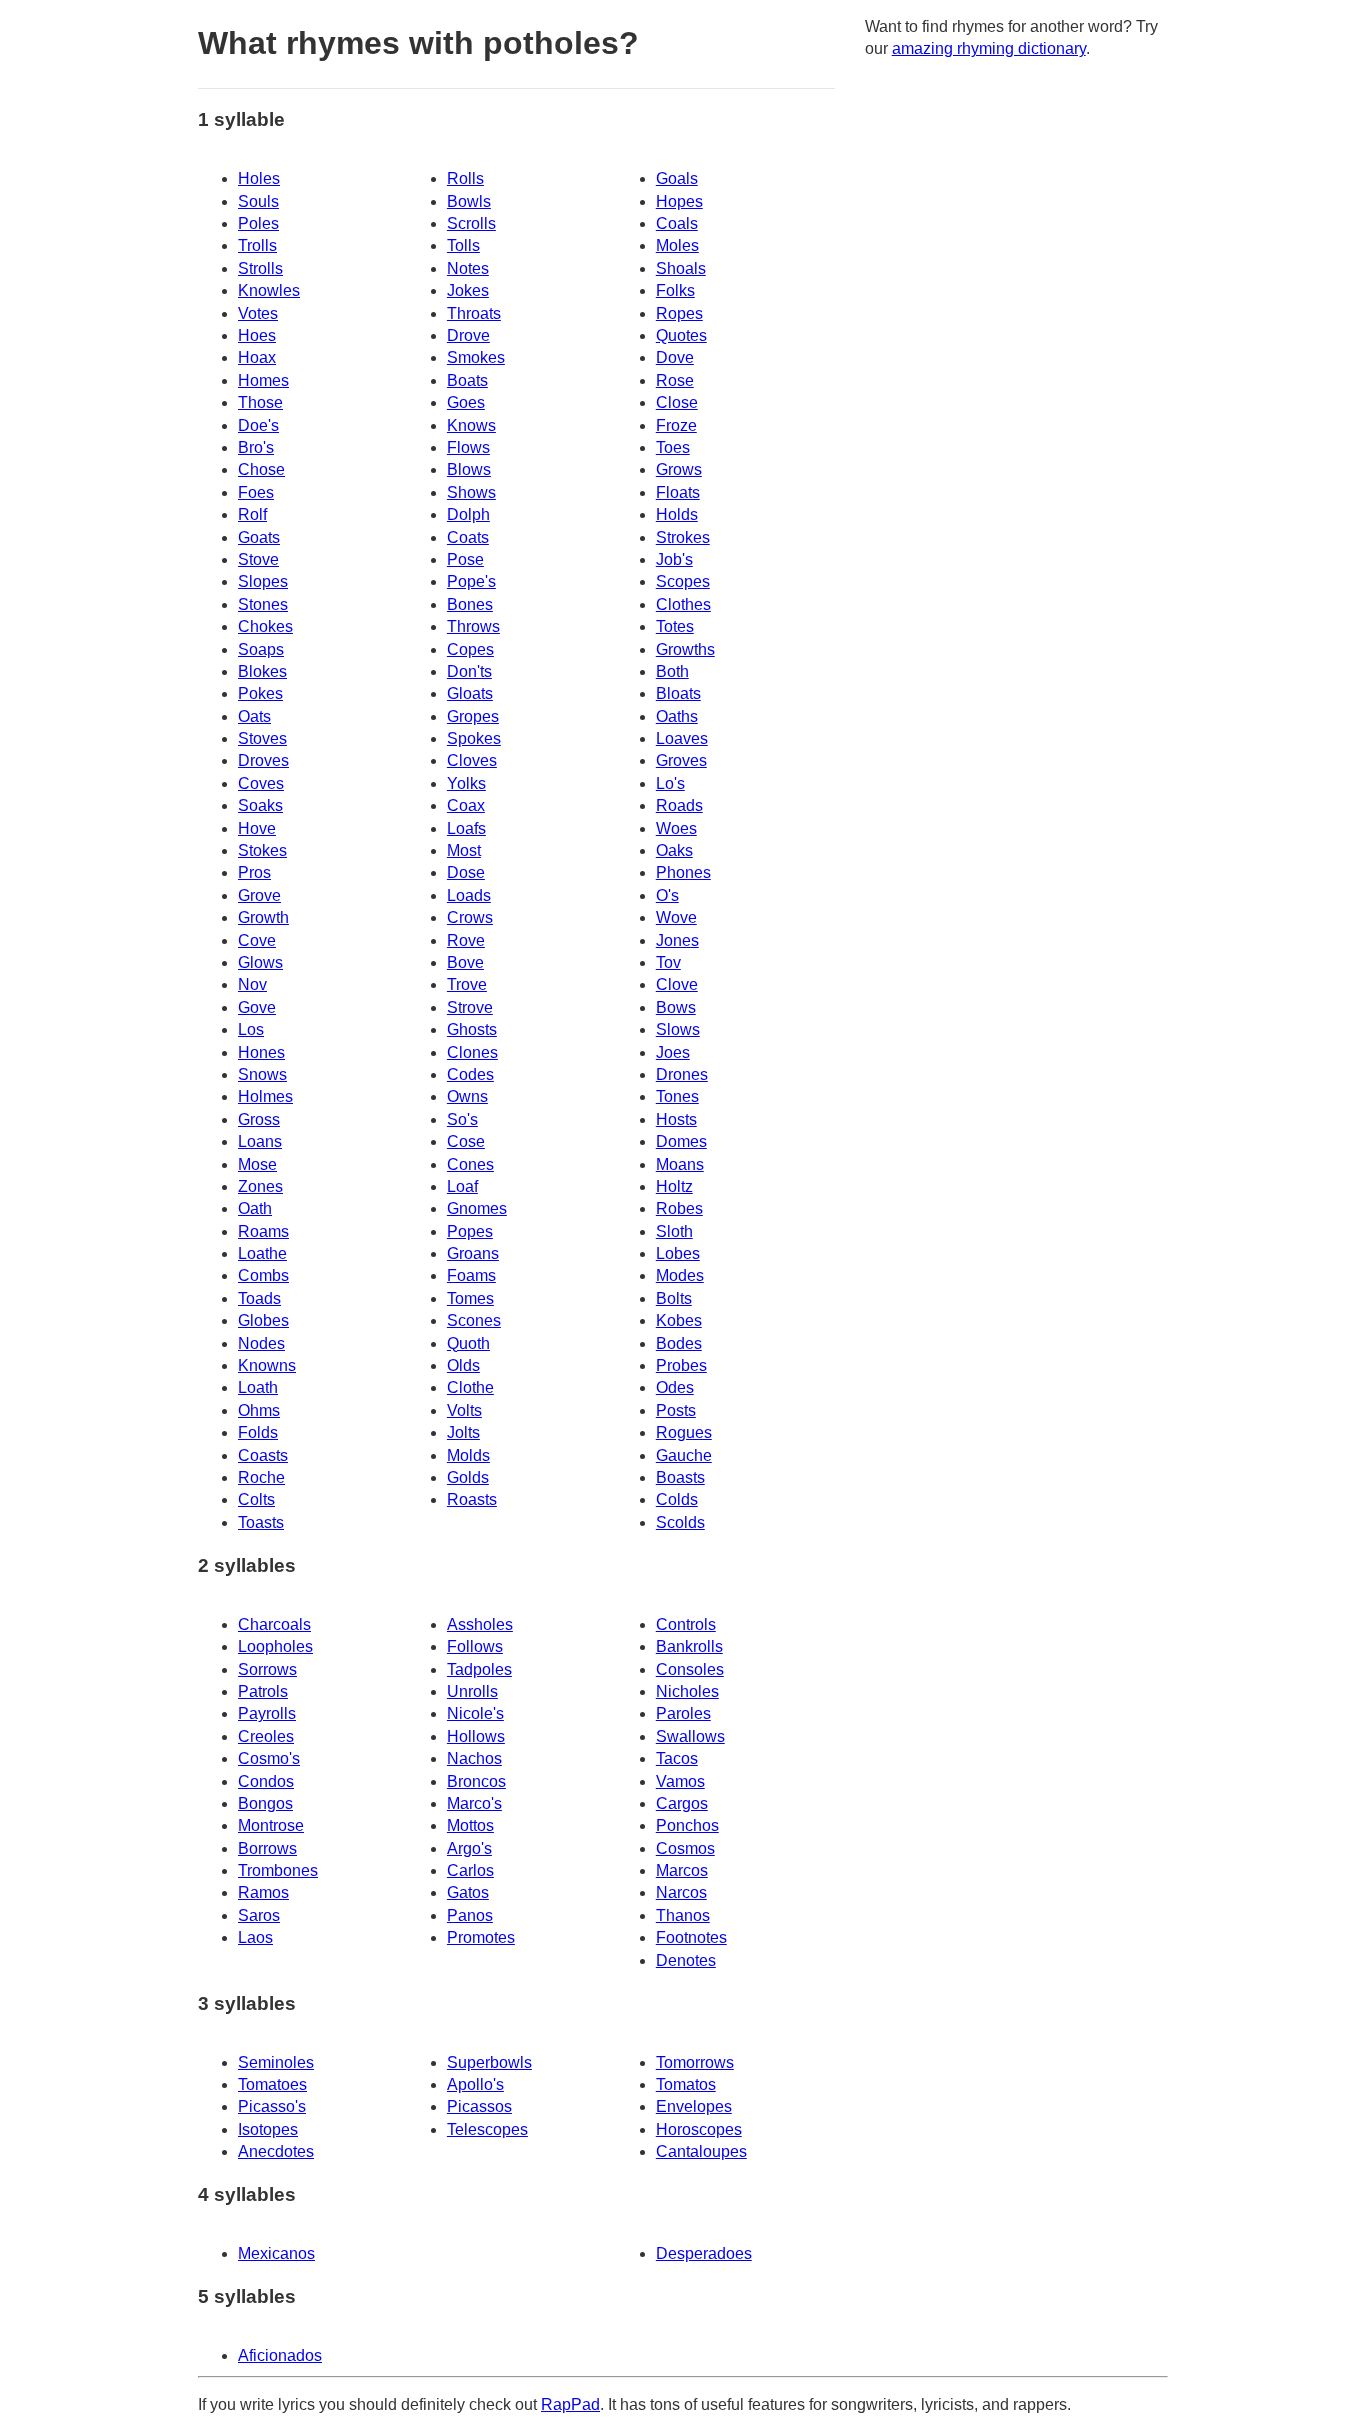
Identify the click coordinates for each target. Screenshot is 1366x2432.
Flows (468, 447)
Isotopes (268, 2129)
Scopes (683, 581)
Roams (263, 1231)
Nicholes (687, 1691)
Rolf (252, 514)
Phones (683, 872)
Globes (263, 1320)
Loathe (262, 1253)
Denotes (686, 1960)
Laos (255, 1937)
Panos (470, 1915)
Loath (258, 1387)
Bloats (678, 693)
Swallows (690, 1736)
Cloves (472, 760)
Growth (263, 917)
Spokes (474, 738)
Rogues (684, 1432)
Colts (256, 1499)
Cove (257, 940)
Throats (474, 313)
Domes (681, 1141)
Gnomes (477, 1208)
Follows (475, 1646)
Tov (668, 962)
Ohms (259, 1410)
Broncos (476, 1781)
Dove (675, 357)
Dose (466, 872)
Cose (466, 1141)
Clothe (470, 1387)
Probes (681, 1365)
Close (677, 402)
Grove (259, 895)
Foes (256, 492)
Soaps (261, 649)
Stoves (262, 738)
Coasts (263, 1455)
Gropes (473, 716)
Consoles (690, 1669)
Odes (675, 1387)
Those (260, 402)
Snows (262, 1074)
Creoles (266, 1736)
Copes (470, 649)
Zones (260, 1186)
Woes (676, 828)
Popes (470, 1231)
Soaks (260, 805)
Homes (263, 380)
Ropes (679, 313)
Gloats (470, 693)
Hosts (676, 1119)
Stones (263, 604)
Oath (255, 1208)
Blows (469, 469)
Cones (470, 1164)
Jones (677, 940)
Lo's (670, 783)
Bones (470, 604)
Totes (675, 626)
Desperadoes (704, 2253)
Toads (259, 1298)
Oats (254, 716)
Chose (261, 469)
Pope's (471, 581)
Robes (679, 1208)
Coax (466, 805)
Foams (471, 1275)
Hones (261, 1052)
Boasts (680, 1477)
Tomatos (686, 2084)
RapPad (570, 2404)
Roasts (472, 1499)
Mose (257, 1164)
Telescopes (487, 2129)
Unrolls (472, 1691)
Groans (473, 1253)
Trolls (257, 245)
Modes (680, 1275)
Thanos (683, 1915)
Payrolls (267, 1713)
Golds (468, 1477)
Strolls (260, 268)
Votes (258, 313)
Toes (673, 447)
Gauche (684, 1455)
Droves (263, 760)
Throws (473, 626)
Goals (677, 178)
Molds (468, 1455)
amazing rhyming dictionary (989, 48)
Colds (677, 1499)
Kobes (679, 1320)
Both (672, 671)
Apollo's (475, 2084)
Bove (465, 962)
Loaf (462, 1186)
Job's (674, 559)
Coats (468, 537)
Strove (470, 1007)
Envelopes (694, 2106)
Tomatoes (272, 2084)
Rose (675, 380)
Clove (677, 984)
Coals (677, 223)
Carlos (470, 1870)
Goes (466, 402)
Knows (471, 425)
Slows (678, 1029)
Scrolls (471, 223)
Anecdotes (276, 2151)
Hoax (257, 357)
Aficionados (280, 2355)
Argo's (469, 1848)
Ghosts (472, 1029)
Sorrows (267, 1669)
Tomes (470, 1298)
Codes (470, 1074)
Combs (263, 1275)
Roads (679, 805)
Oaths (677, 716)
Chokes (265, 626)
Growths (685, 649)
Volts (464, 1410)
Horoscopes (699, 2129)
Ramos (263, 1892)
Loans (260, 1141)
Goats (259, 537)
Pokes (260, 693)
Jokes (468, 290)
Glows (260, 962)
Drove (468, 335)
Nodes (261, 1343)
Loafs (466, 828)
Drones (682, 1074)
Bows (676, 1007)
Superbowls (489, 2062)
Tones (677, 1096)
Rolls (465, 178)
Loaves (682, 738)
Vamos (680, 1781)
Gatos (468, 1892)
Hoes (257, 335)
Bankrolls (689, 1646)
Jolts (463, 1432)
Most (464, 850)
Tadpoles (479, 1669)
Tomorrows (695, 2062)
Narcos (681, 1892)
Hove (257, 828)
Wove (676, 917)
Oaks (674, 850)
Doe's (258, 425)
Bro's (256, 447)
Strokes (683, 537)
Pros (254, 872)
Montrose (271, 1825)
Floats (678, 492)
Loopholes (275, 1646)
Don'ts (469, 671)
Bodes (679, 1343)
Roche (261, 1477)
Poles (258, 223)
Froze (676, 425)
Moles (677, 245)
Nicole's (475, 1713)
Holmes (265, 1096)
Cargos (682, 1803)
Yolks (466, 783)
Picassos (479, 2106)
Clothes (683, 604)
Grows (679, 469)
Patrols (263, 1691)
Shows (471, 492)
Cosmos (685, 1848)
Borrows (267, 1848)
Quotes (681, 335)
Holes (259, 178)
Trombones (278, 1870)
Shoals (681, 268)
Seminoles (276, 2062)
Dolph (468, 514)
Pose (465, 559)
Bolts (674, 1298)
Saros (259, 1915)
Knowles (269, 290)
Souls (258, 201)
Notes (468, 268)
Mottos (470, 1825)
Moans (680, 1164)
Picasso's (272, 2106)
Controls (686, 1624)
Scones (474, 1320)
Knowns (267, 1365)
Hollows (476, 1736)
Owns (467, 1096)
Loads (469, 895)
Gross (259, 1119)
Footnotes (691, 1937)
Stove (258, 559)
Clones (472, 1052)
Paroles (683, 1713)
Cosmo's (269, 1758)
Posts (676, 1410)
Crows (470, 917)
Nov (252, 984)
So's (462, 1119)
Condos (266, 1781)
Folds (258, 1432)
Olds (463, 1365)
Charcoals (274, 1624)
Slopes (263, 581)
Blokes (262, 671)
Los (251, 1029)
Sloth (674, 1231)
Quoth (468, 1343)
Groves (681, 760)
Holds (677, 514)
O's (667, 895)
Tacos (677, 1758)
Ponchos (687, 1825)
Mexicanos (276, 2253)
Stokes (262, 850)
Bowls (469, 201)
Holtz (674, 1186)
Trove (467, 984)
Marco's (474, 1803)
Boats (467, 380)
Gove (257, 1007)
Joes (673, 1052)
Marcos (682, 1870)
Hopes (679, 201)
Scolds (680, 1522)
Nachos (474, 1758)
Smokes (476, 357)
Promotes (481, 1937)
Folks (675, 290)
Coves (261, 783)
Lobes (678, 1253)
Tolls (463, 245)
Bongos (265, 1803)
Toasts (261, 1522)
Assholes (480, 1624)
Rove (466, 940)
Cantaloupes (701, 2151)
